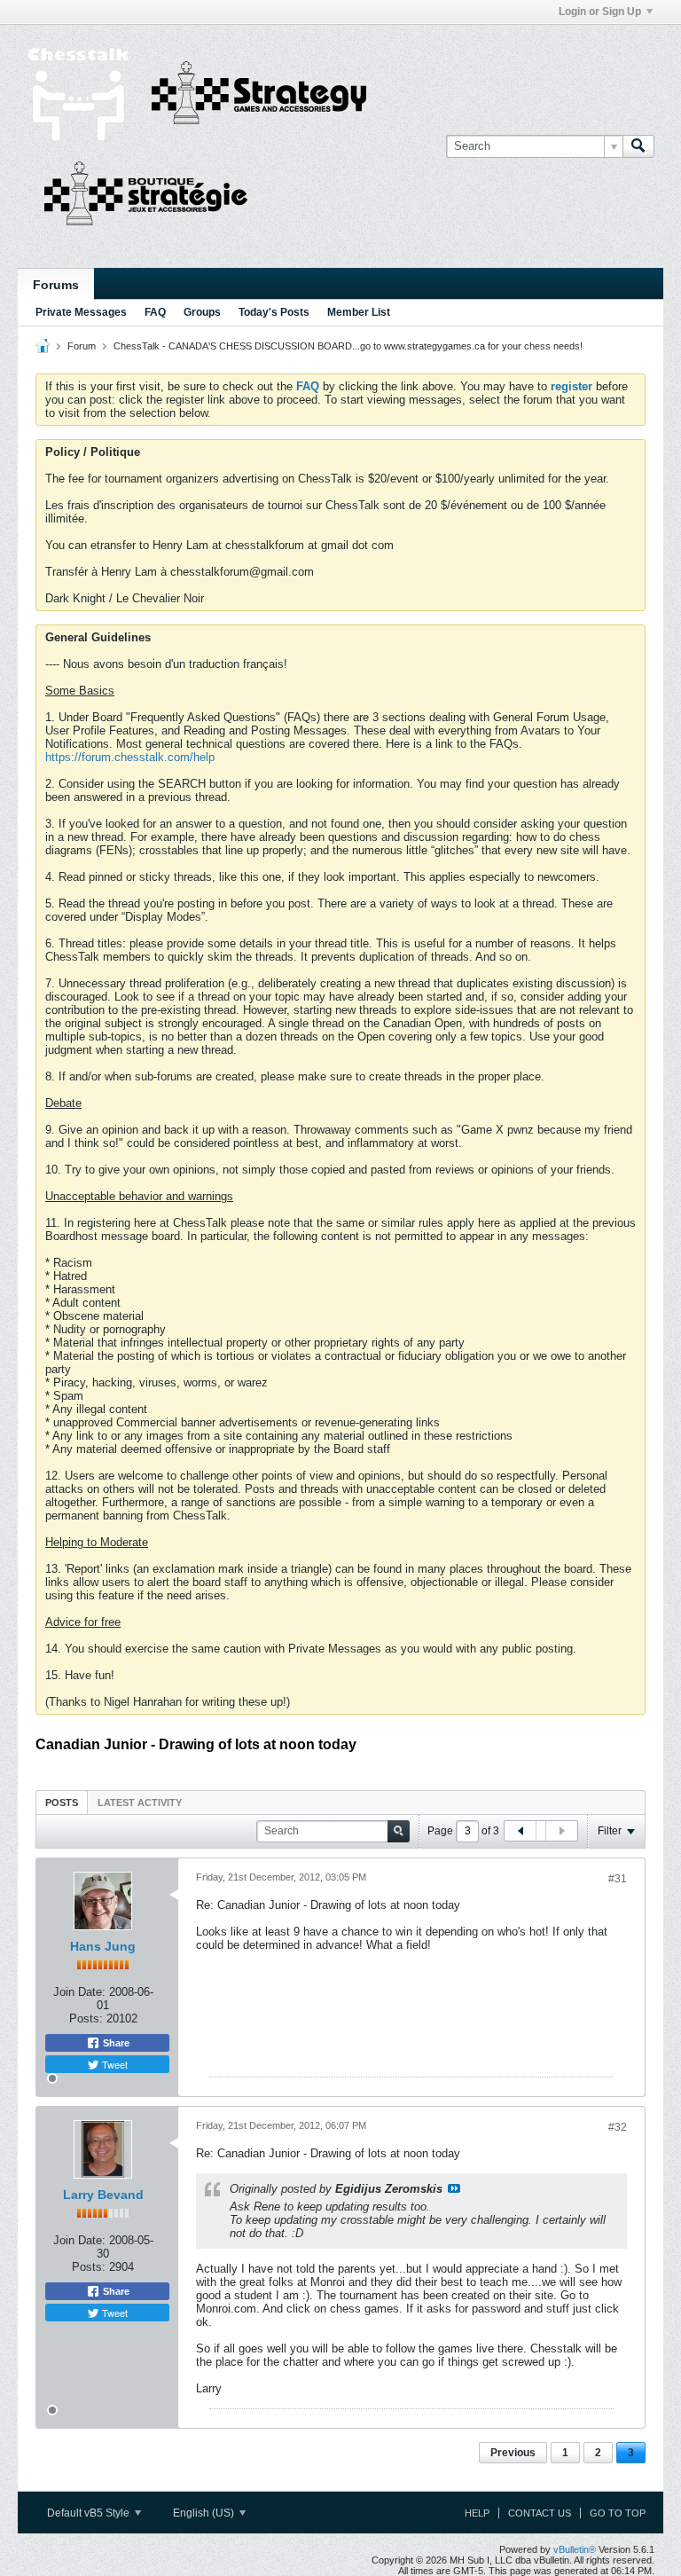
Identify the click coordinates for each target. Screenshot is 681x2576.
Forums (56, 285)
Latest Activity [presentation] (140, 1802)
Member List (359, 312)
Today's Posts (274, 312)
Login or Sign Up (600, 12)
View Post (454, 2188)
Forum (82, 346)
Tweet (113, 2064)
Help (477, 2513)
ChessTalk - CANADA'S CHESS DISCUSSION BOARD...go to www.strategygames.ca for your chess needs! (348, 346)
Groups (202, 312)
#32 (618, 2127)
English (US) (205, 2513)
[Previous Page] (521, 1831)
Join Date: (79, 1992)
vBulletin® (575, 2549)
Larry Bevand (103, 2195)
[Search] (638, 146)
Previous (513, 2453)
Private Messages (81, 312)
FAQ (155, 312)
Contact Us (540, 2513)
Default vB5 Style (90, 2513)
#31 (618, 1879)
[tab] (62, 1802)
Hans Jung (103, 1946)
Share (115, 2043)
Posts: (86, 2018)
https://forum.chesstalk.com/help (130, 757)
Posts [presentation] (62, 1802)
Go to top (618, 2513)
